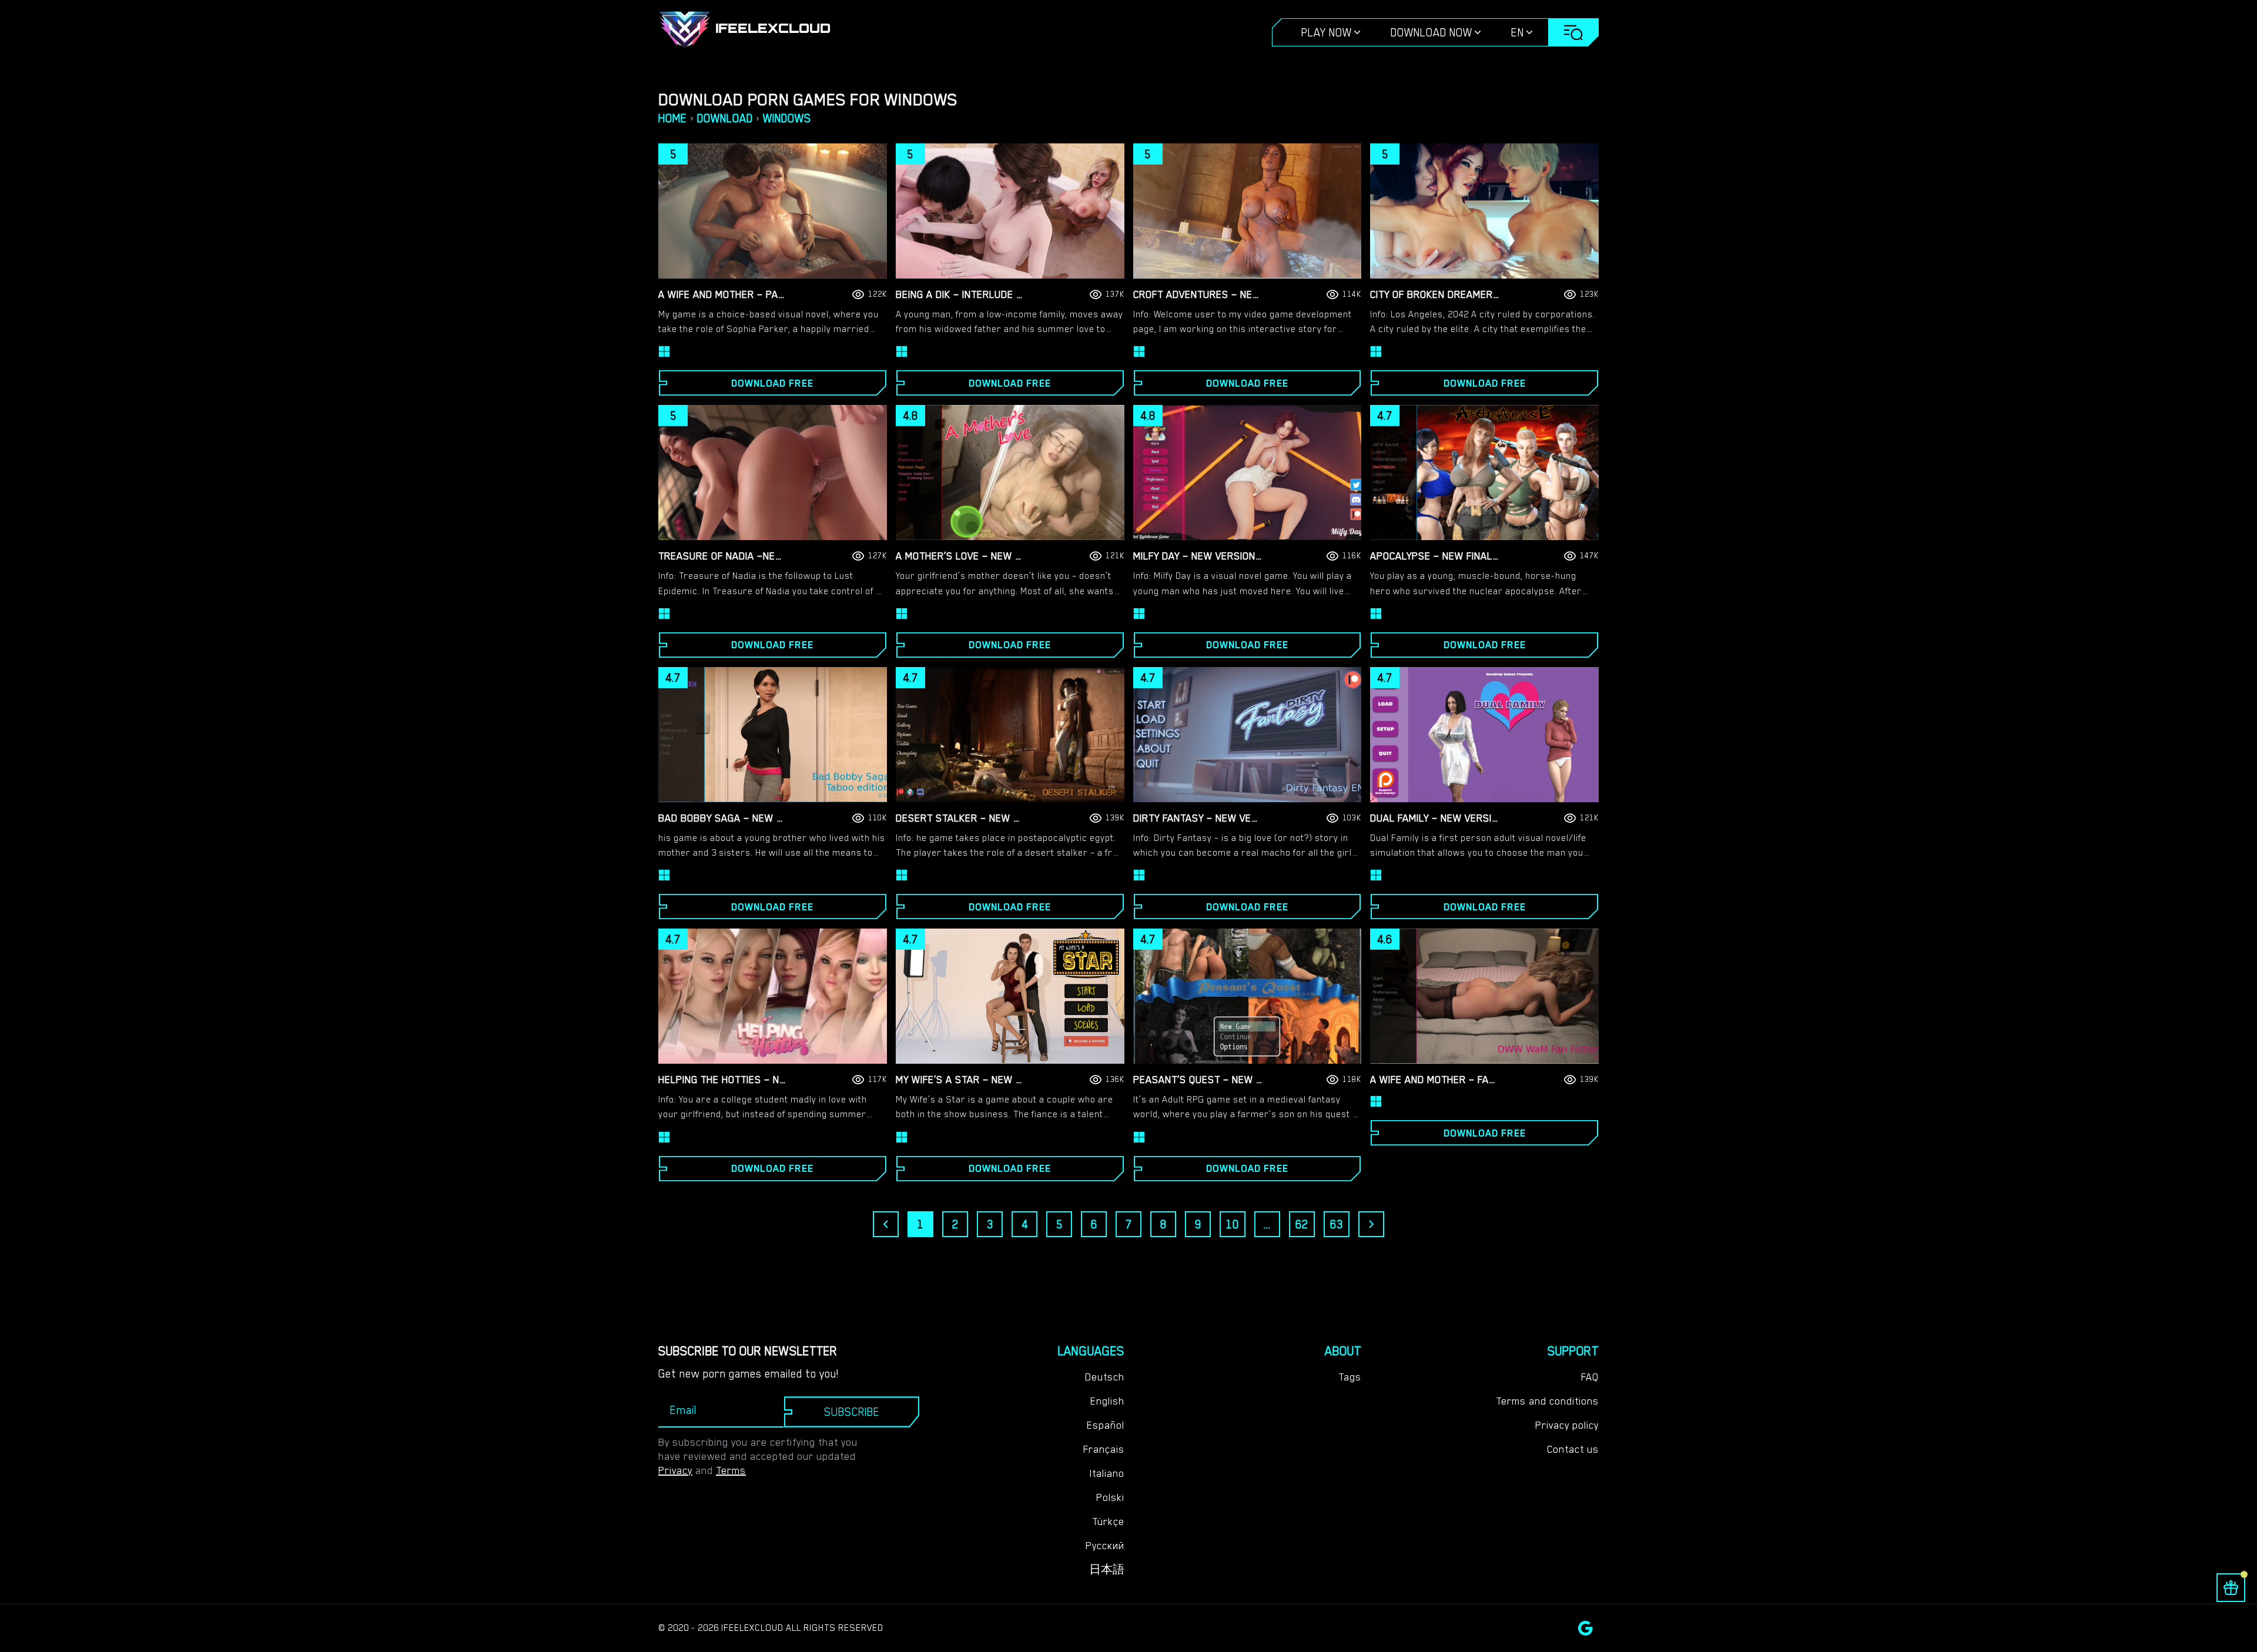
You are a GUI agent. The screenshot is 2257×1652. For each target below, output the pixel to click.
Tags (1350, 1377)
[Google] (1585, 1628)
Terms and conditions (1547, 1401)
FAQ (1590, 1377)
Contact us (1573, 1449)
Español (1106, 1425)
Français (1104, 1449)
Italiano (1107, 1473)
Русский (1105, 1546)
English (1107, 1401)
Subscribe (852, 1412)
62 (1302, 1224)
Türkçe (1108, 1522)
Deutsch (1105, 1377)
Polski (1110, 1497)
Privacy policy (1567, 1425)
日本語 (1107, 1570)
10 (1233, 1224)
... (1267, 1224)
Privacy (675, 1470)
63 (1337, 1224)
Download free (772, 383)
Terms (731, 1470)
